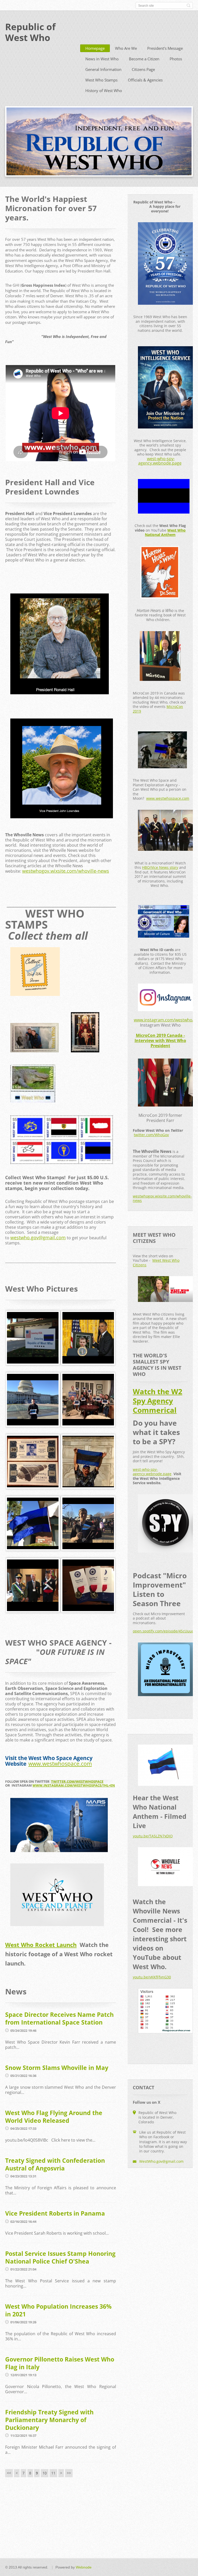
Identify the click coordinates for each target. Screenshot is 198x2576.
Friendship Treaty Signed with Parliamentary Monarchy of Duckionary (49, 2420)
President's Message (165, 48)
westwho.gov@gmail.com (38, 1237)
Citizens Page (143, 69)
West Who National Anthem (165, 532)
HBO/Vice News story (160, 867)
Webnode (84, 2567)
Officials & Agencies (145, 80)
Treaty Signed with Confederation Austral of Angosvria (55, 2164)
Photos (176, 59)
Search (188, 5)
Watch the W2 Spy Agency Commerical (158, 1401)
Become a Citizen (144, 59)
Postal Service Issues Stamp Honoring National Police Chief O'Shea (60, 2257)
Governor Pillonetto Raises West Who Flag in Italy (60, 2363)
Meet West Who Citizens (156, 1263)
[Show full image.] (33, 1338)
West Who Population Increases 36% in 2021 (58, 2310)
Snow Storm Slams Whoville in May (57, 2068)
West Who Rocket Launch (41, 1945)
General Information (103, 69)
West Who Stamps (101, 80)
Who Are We (126, 48)
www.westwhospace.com (60, 1764)
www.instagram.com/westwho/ (164, 1020)
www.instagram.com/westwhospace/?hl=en (74, 1785)
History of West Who (104, 90)
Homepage (95, 48)
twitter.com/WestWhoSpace (77, 1781)
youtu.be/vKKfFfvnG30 (152, 1977)
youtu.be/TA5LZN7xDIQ (153, 1836)
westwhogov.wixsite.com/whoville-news (66, 871)
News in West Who (102, 59)
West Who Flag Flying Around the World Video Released (54, 2117)
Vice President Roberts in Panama (55, 2213)
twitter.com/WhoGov (151, 1135)
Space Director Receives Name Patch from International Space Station (59, 2018)
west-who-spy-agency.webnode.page (160, 461)
